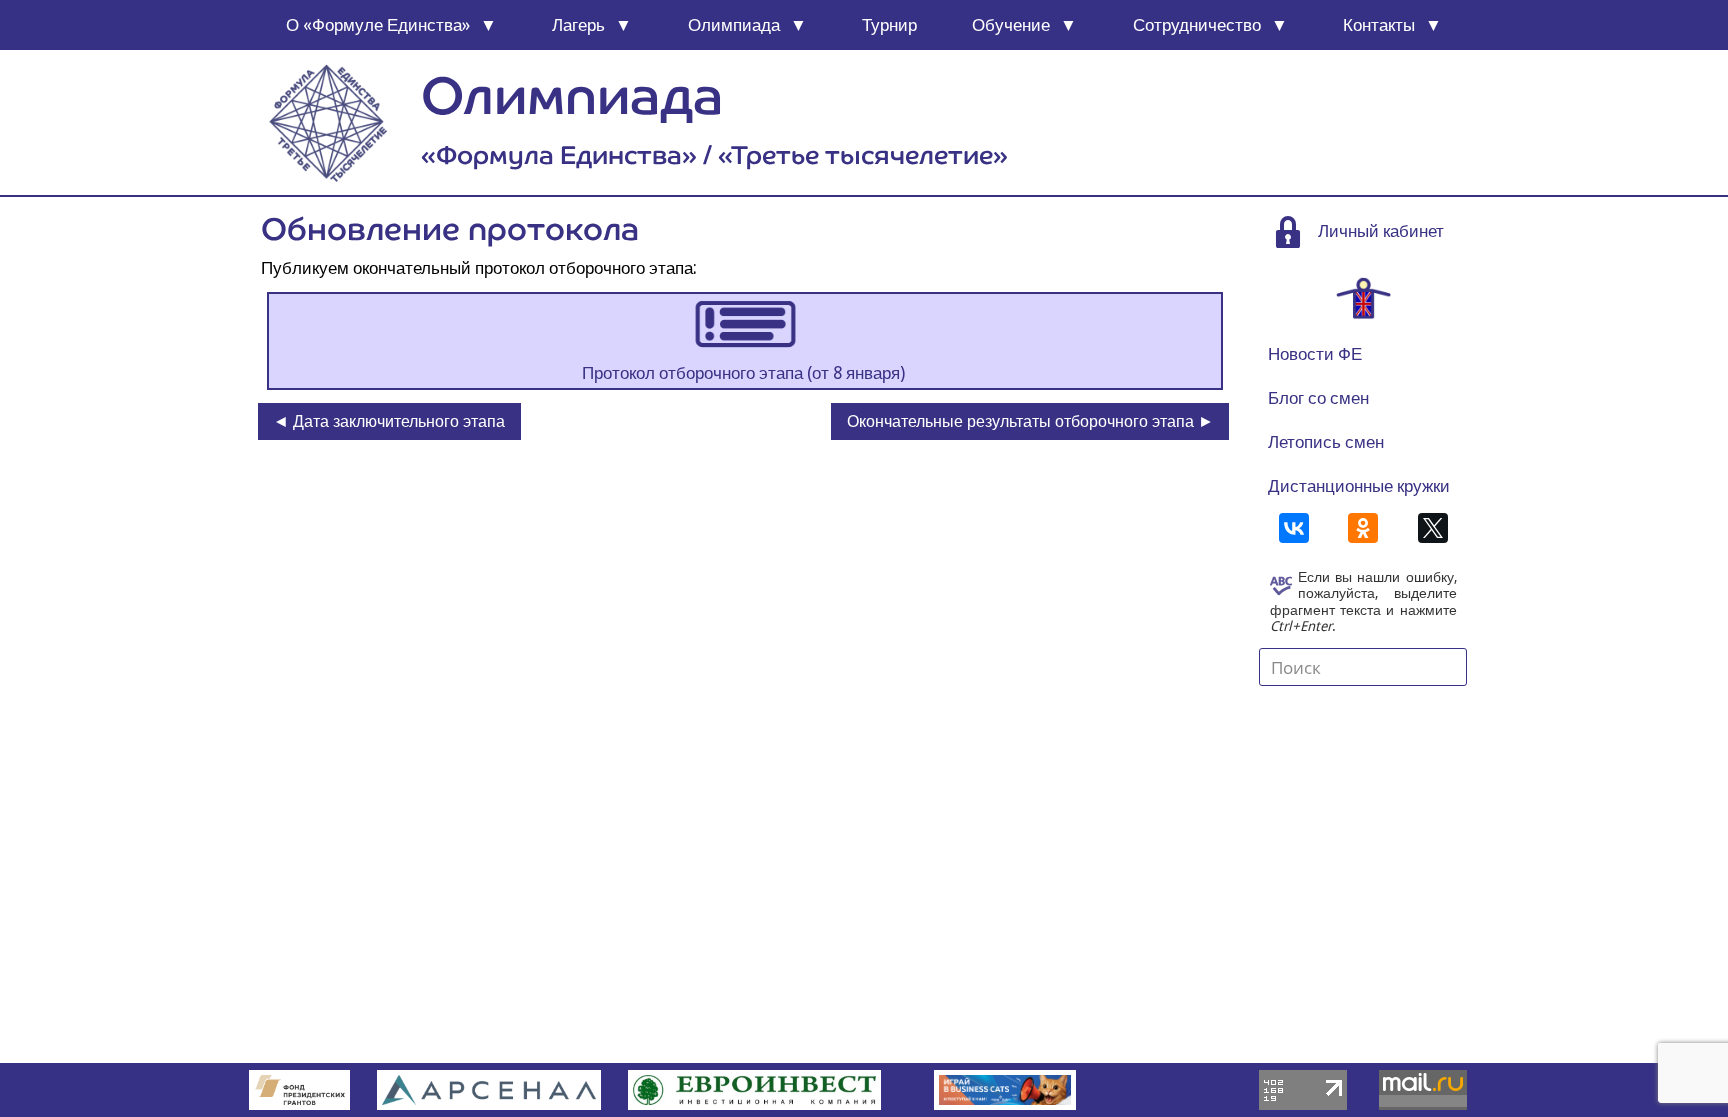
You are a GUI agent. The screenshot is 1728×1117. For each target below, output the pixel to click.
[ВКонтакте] (1294, 528)
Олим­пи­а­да (734, 25)
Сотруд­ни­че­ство (1197, 25)
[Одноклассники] (1363, 528)
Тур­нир (889, 25)
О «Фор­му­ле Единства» (378, 25)
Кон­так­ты (1379, 25)
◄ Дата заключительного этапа (389, 421)
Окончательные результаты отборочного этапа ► (1030, 421)
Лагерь (578, 25)
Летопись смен (1326, 442)
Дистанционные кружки (1359, 486)
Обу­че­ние (1011, 25)
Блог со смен (1318, 398)
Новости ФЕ (1315, 354)
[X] (1433, 528)
